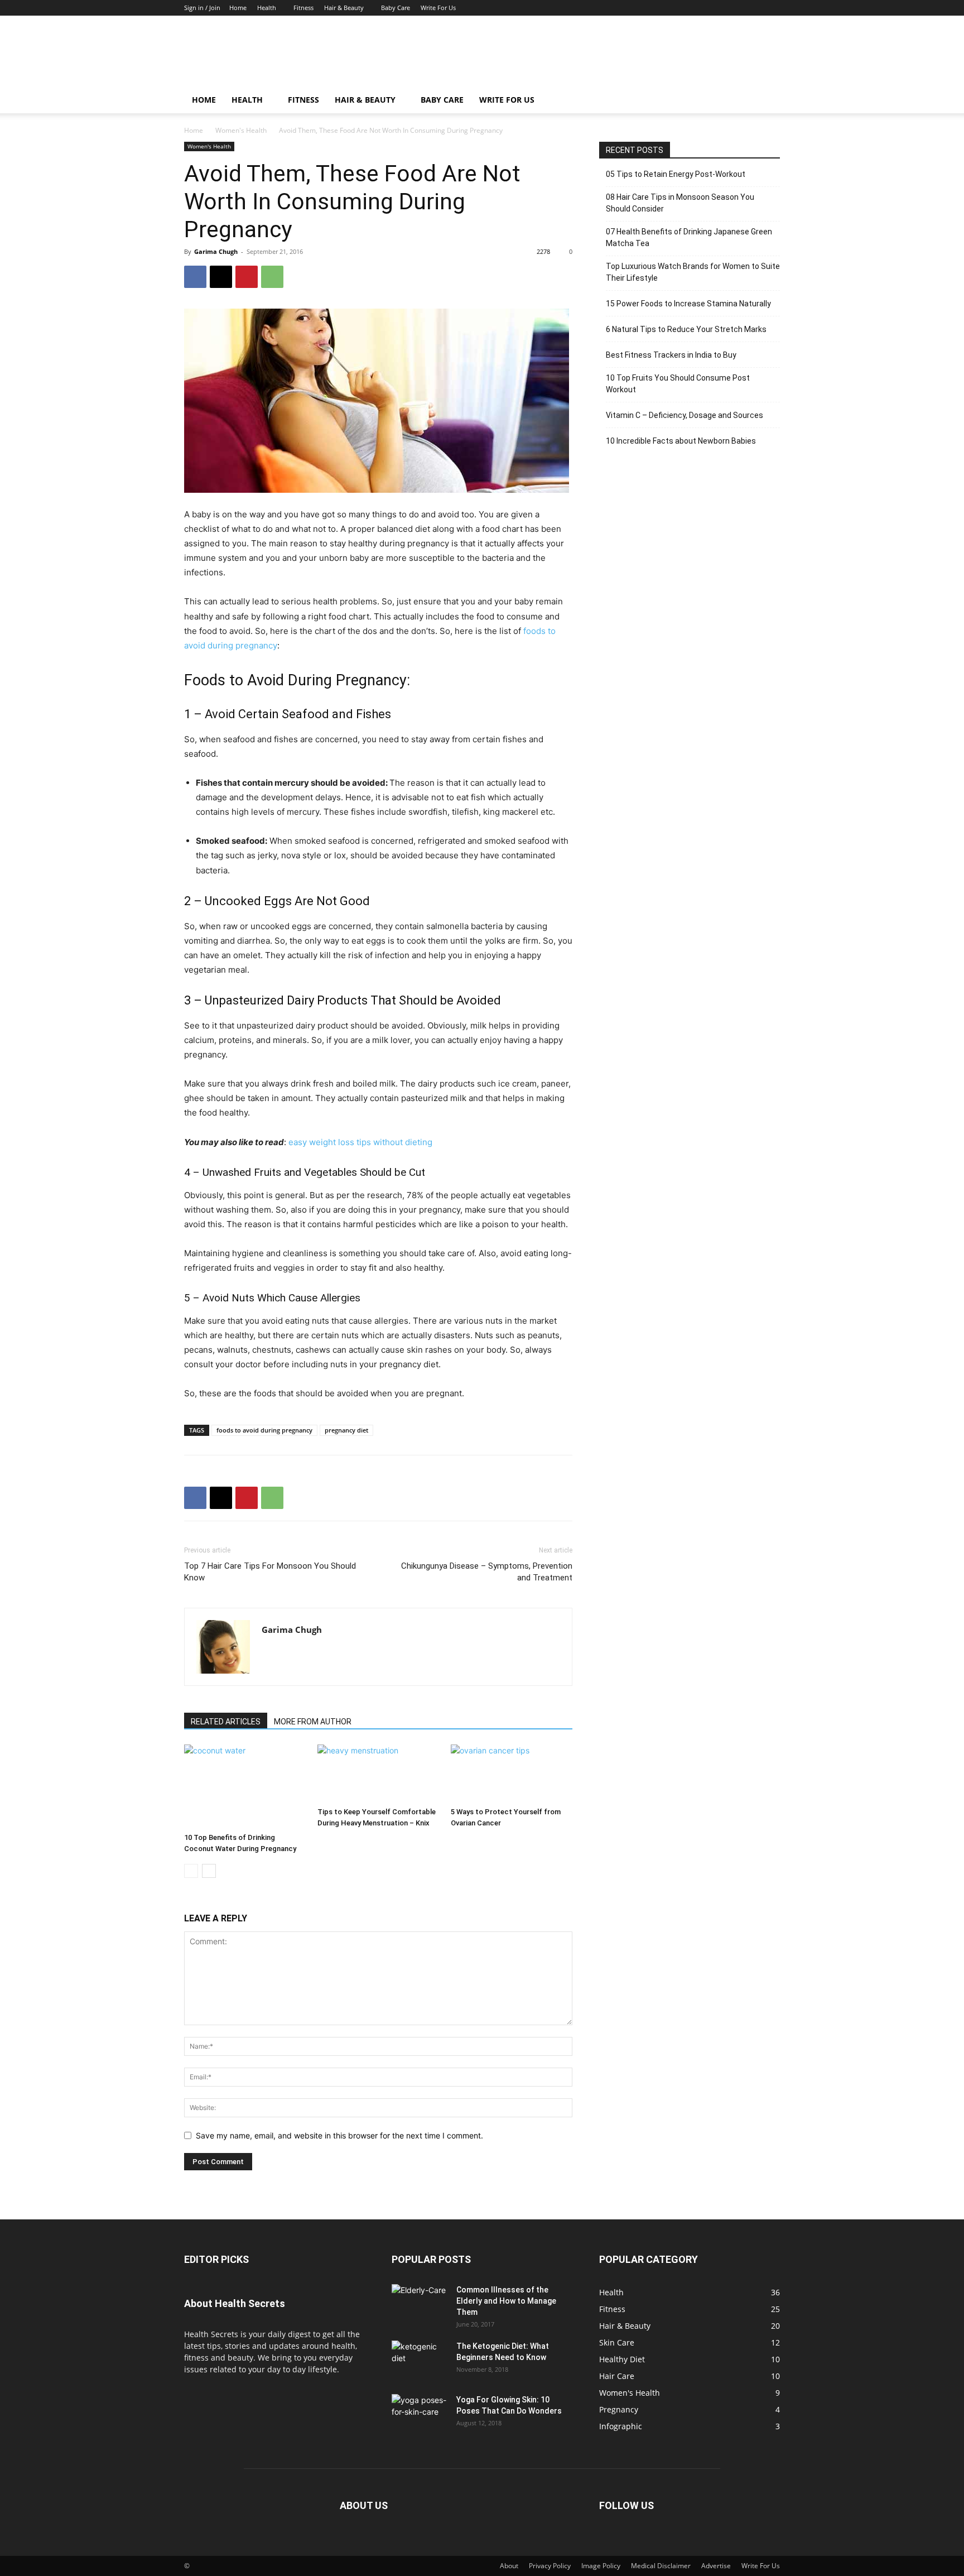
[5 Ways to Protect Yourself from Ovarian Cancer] (512, 1774)
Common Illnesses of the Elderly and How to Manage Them (506, 2301)
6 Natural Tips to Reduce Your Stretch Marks (686, 329)
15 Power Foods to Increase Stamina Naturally (688, 304)
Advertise (716, 2566)
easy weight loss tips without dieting (360, 1142)
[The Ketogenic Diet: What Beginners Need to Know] (420, 2360)
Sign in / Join (202, 8)
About (509, 2566)
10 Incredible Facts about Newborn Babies (681, 441)
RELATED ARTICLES (226, 1722)
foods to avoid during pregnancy (264, 1430)
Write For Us (438, 8)
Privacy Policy (550, 2566)
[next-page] (209, 1871)
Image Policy (601, 2566)
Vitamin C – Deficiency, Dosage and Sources (685, 415)
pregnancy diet (346, 1430)
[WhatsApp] (272, 277)
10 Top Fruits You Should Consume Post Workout (678, 384)
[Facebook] (195, 277)
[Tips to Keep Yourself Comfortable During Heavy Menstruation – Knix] (378, 1774)
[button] (767, 101)
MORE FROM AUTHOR (313, 1722)
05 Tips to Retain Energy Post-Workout (676, 174)
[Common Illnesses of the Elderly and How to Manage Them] (420, 2297)
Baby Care (396, 8)
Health (267, 8)
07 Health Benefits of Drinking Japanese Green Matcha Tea (689, 237)
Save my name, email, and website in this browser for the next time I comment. (339, 2135)
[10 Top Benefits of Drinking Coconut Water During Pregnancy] (245, 1786)
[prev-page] (191, 1871)
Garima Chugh (216, 251)
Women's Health (241, 130)
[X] (221, 277)
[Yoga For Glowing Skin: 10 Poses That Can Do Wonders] (420, 2414)
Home (238, 8)
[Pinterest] (247, 277)
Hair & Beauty (344, 8)
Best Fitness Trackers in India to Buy (671, 355)
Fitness (303, 8)
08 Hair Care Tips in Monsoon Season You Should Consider (680, 203)
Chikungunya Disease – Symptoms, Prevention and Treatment (487, 1572)
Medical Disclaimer (661, 2566)
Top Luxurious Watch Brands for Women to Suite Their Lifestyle (693, 272)
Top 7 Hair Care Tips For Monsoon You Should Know (270, 1572)
